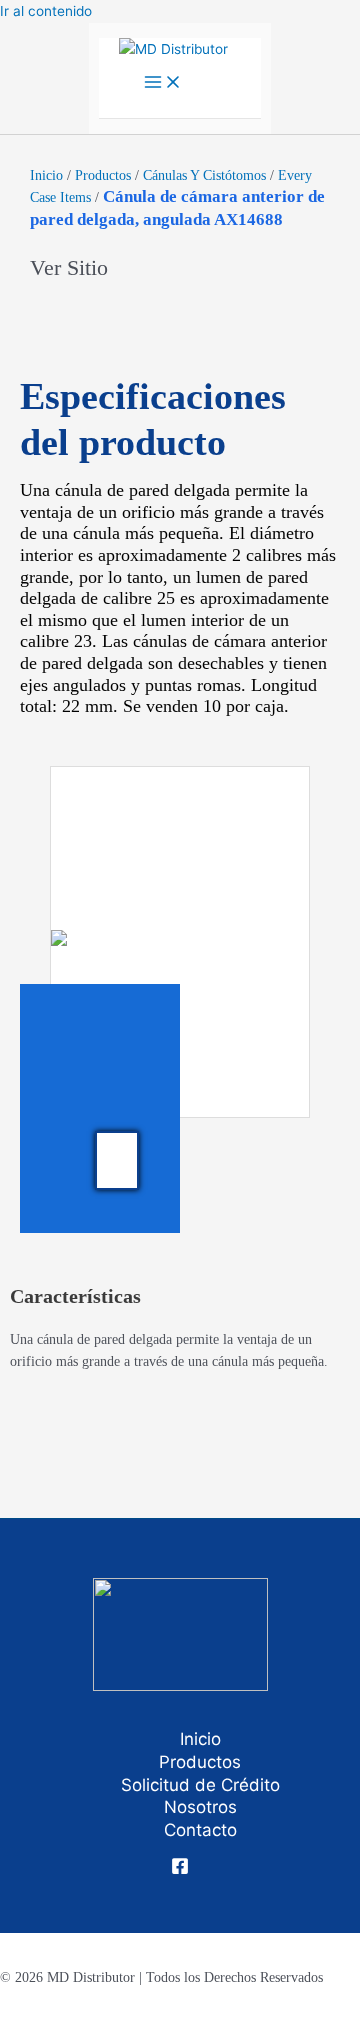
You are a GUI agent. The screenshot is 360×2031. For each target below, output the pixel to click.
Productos (103, 175)
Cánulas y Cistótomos (204, 175)
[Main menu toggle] (163, 83)
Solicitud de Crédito (200, 1785)
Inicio (46, 175)
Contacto (200, 1830)
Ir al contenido (46, 11)
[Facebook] (180, 1870)
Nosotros (200, 1807)
